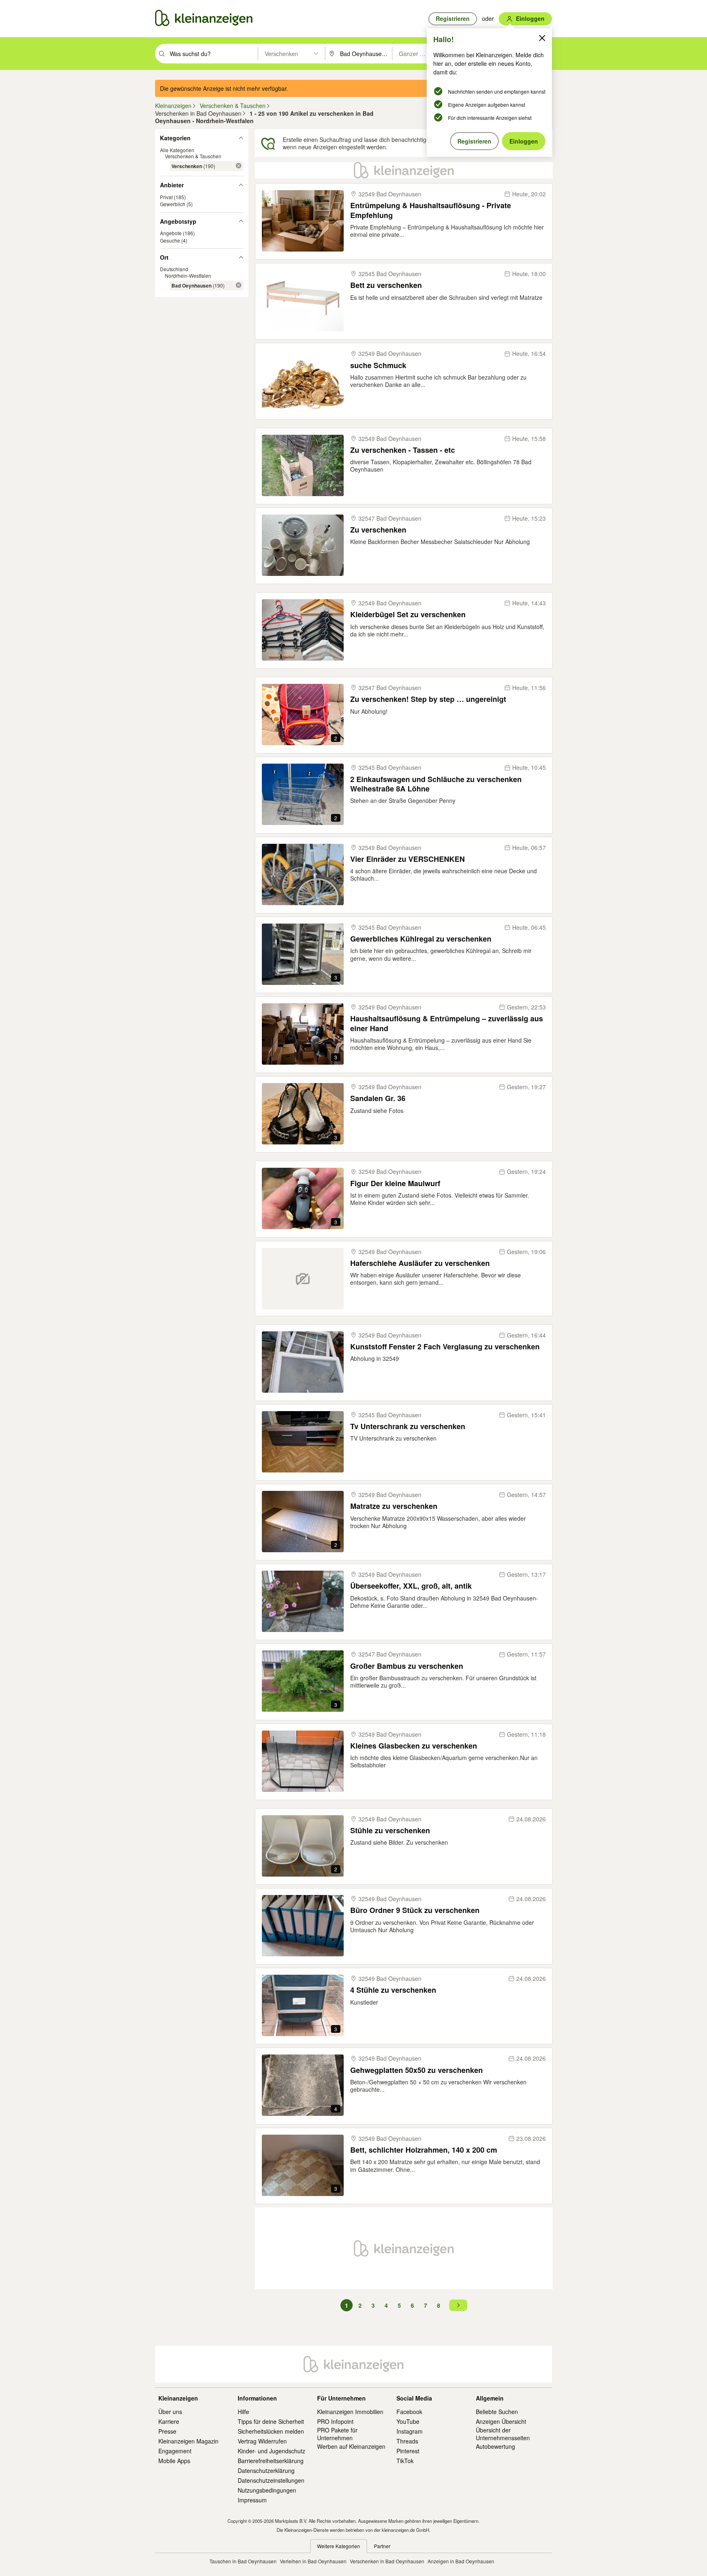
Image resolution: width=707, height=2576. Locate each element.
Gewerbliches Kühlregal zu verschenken (421, 939)
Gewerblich (173, 204)
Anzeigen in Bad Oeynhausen (461, 2561)
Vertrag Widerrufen (262, 2441)
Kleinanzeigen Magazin (188, 2441)
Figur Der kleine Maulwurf (395, 1183)
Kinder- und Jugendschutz (271, 2451)
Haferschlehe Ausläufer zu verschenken (420, 1263)
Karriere (169, 2421)
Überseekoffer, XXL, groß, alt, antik (411, 1586)
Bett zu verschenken (386, 285)
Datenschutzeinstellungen (271, 2480)
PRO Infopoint (335, 2421)
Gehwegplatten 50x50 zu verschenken (417, 2070)
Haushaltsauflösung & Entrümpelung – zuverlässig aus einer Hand (447, 1024)
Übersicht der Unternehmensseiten (503, 2434)
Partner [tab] (382, 2546)
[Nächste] (458, 2305)
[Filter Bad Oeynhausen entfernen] (239, 285)
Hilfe (243, 2412)
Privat (166, 197)
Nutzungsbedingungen (267, 2490)
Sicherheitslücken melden (271, 2431)
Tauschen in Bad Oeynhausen (243, 2561)
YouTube (408, 2421)
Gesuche (170, 240)
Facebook (409, 2412)
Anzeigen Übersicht (501, 2421)
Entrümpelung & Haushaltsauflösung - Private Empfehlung (431, 210)
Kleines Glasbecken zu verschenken (414, 1746)
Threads (407, 2441)
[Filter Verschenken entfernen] (239, 166)
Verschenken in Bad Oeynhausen (387, 2561)
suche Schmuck (378, 365)
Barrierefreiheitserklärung (271, 2461)
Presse (167, 2431)
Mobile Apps (174, 2461)
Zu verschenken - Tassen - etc (403, 450)
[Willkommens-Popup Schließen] (542, 38)
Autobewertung (495, 2446)
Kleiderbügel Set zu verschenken (408, 615)
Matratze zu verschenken (394, 1506)
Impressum (252, 2500)
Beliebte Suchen (497, 2412)
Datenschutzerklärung (266, 2470)
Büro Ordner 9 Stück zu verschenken (415, 1910)
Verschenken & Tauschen (193, 156)
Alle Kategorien (177, 149)
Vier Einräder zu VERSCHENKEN (408, 859)
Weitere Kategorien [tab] (339, 2546)
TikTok (405, 2461)
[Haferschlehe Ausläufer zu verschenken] (303, 1279)
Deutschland (174, 269)
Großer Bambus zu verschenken (407, 1666)
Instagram (410, 2431)
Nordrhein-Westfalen (188, 275)
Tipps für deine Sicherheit (271, 2421)
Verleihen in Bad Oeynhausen (313, 2561)
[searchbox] (213, 54)
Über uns (170, 2412)
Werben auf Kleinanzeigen (351, 2446)
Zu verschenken (378, 530)
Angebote (171, 233)
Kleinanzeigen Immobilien (350, 2412)
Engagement (175, 2451)
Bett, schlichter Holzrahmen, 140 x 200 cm (424, 2150)
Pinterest (408, 2451)
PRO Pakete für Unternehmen (337, 2434)
